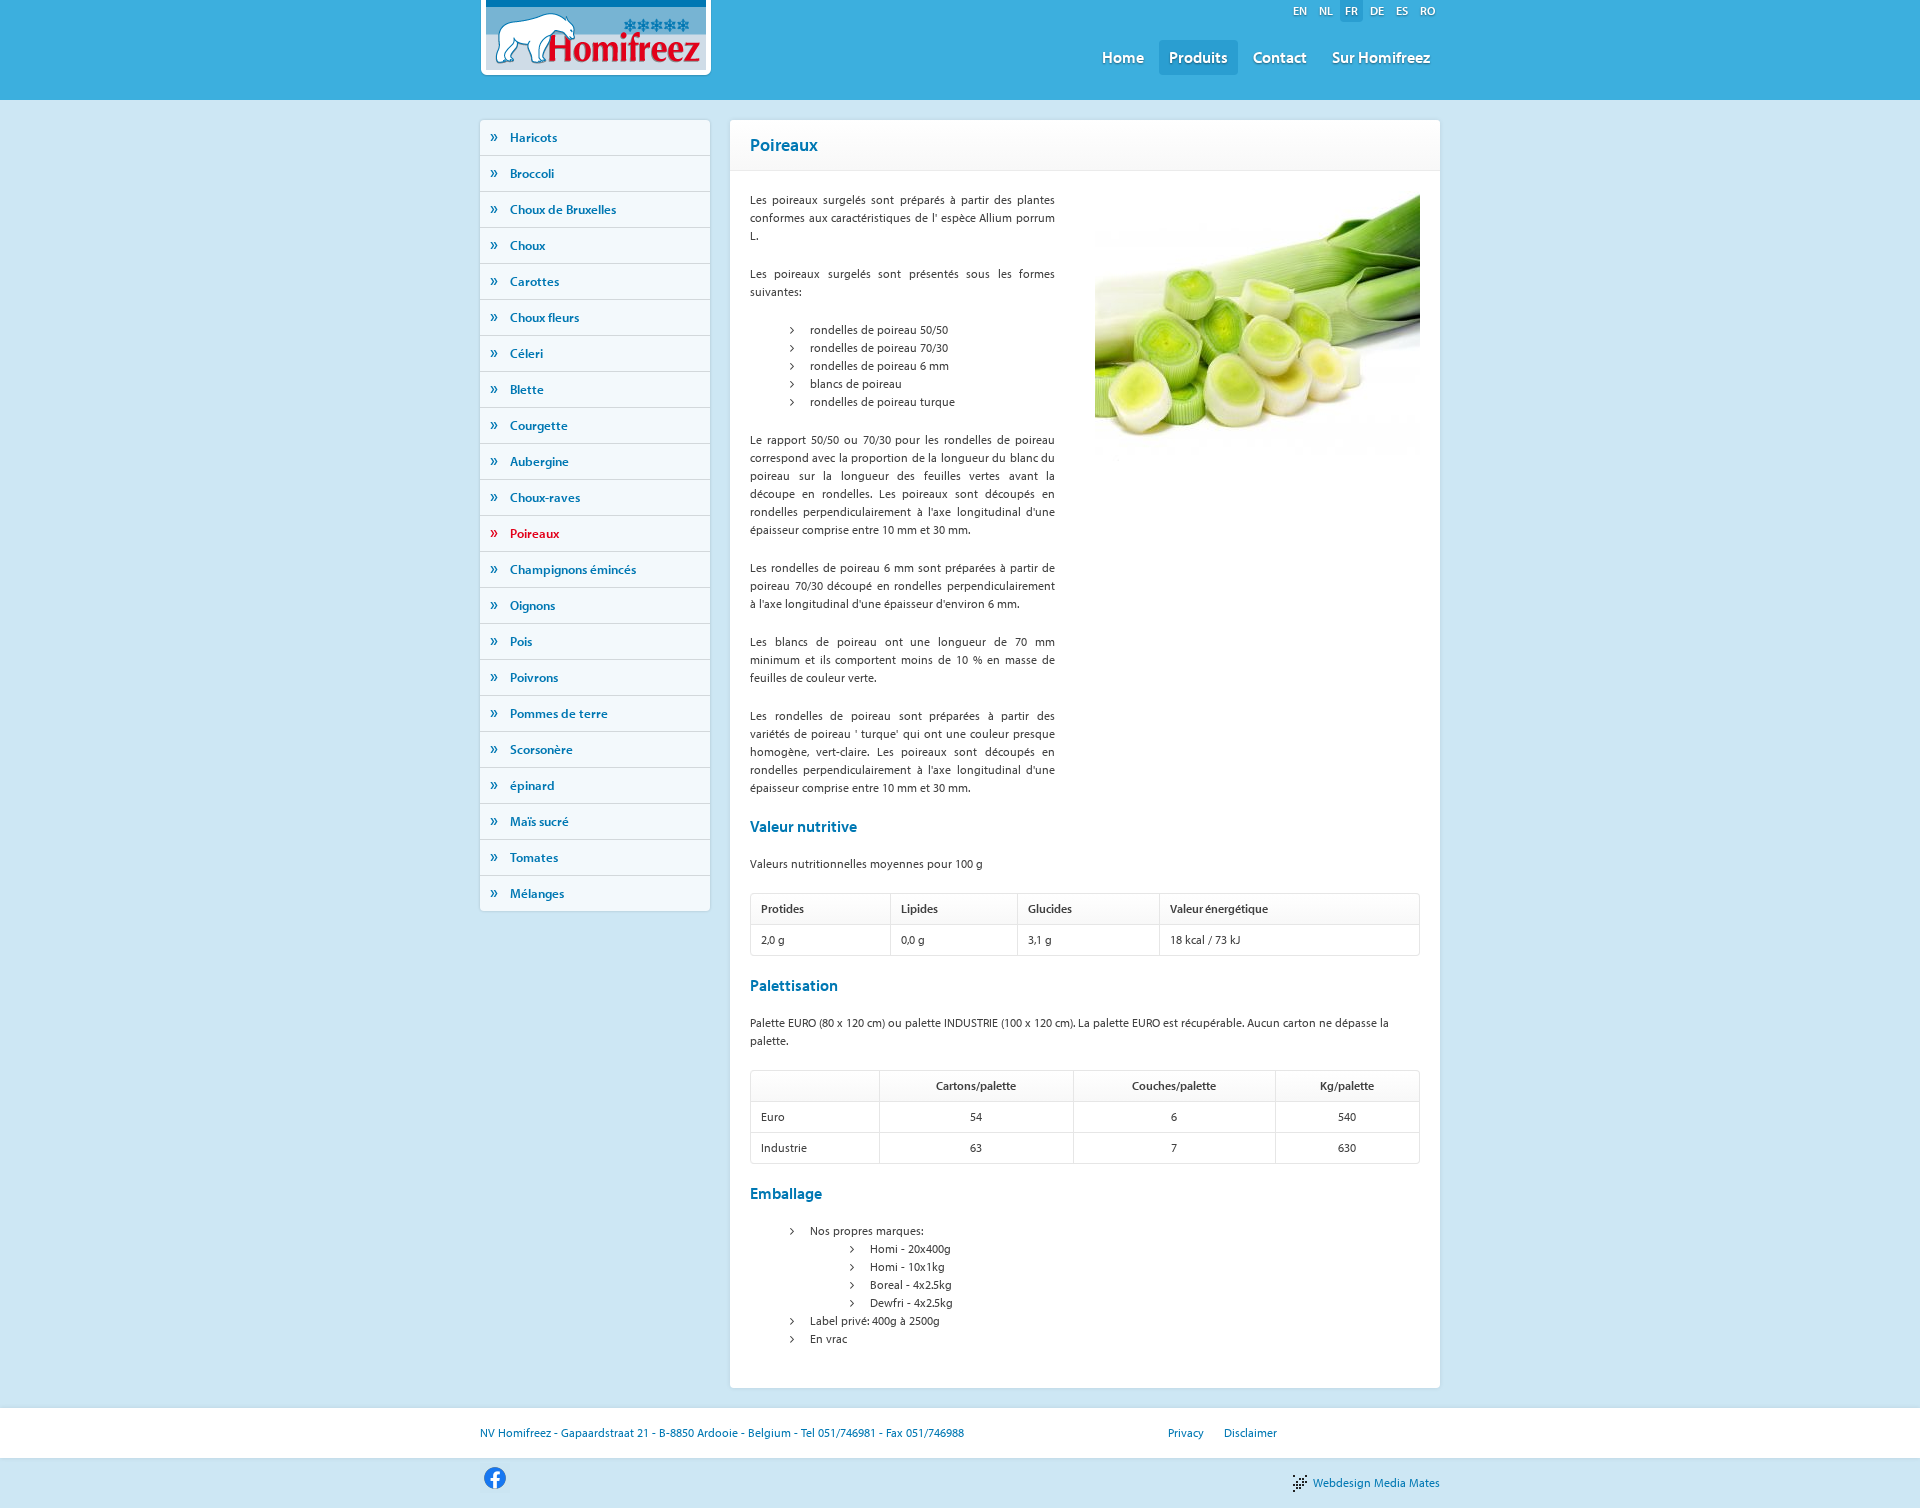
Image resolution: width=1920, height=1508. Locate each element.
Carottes (534, 281)
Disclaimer (1250, 1432)
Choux (527, 245)
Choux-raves (545, 497)
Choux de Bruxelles (563, 209)
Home (1123, 57)
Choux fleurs (544, 317)
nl (1326, 10)
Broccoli (532, 173)
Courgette (539, 425)
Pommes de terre (559, 713)
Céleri (526, 353)
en (1300, 10)
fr (1351, 10)
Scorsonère (541, 749)
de (1377, 10)
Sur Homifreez (1381, 57)
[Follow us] (495, 1476)
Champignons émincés (573, 569)
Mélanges (537, 893)
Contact (1280, 57)
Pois (521, 641)
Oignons (532, 605)
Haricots (533, 137)
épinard (532, 785)
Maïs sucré (539, 821)
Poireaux (534, 533)
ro (1427, 10)
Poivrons (534, 677)
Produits (1198, 57)
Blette (527, 389)
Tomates (534, 857)
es (1402, 10)
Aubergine (539, 461)
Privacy (1186, 1432)
